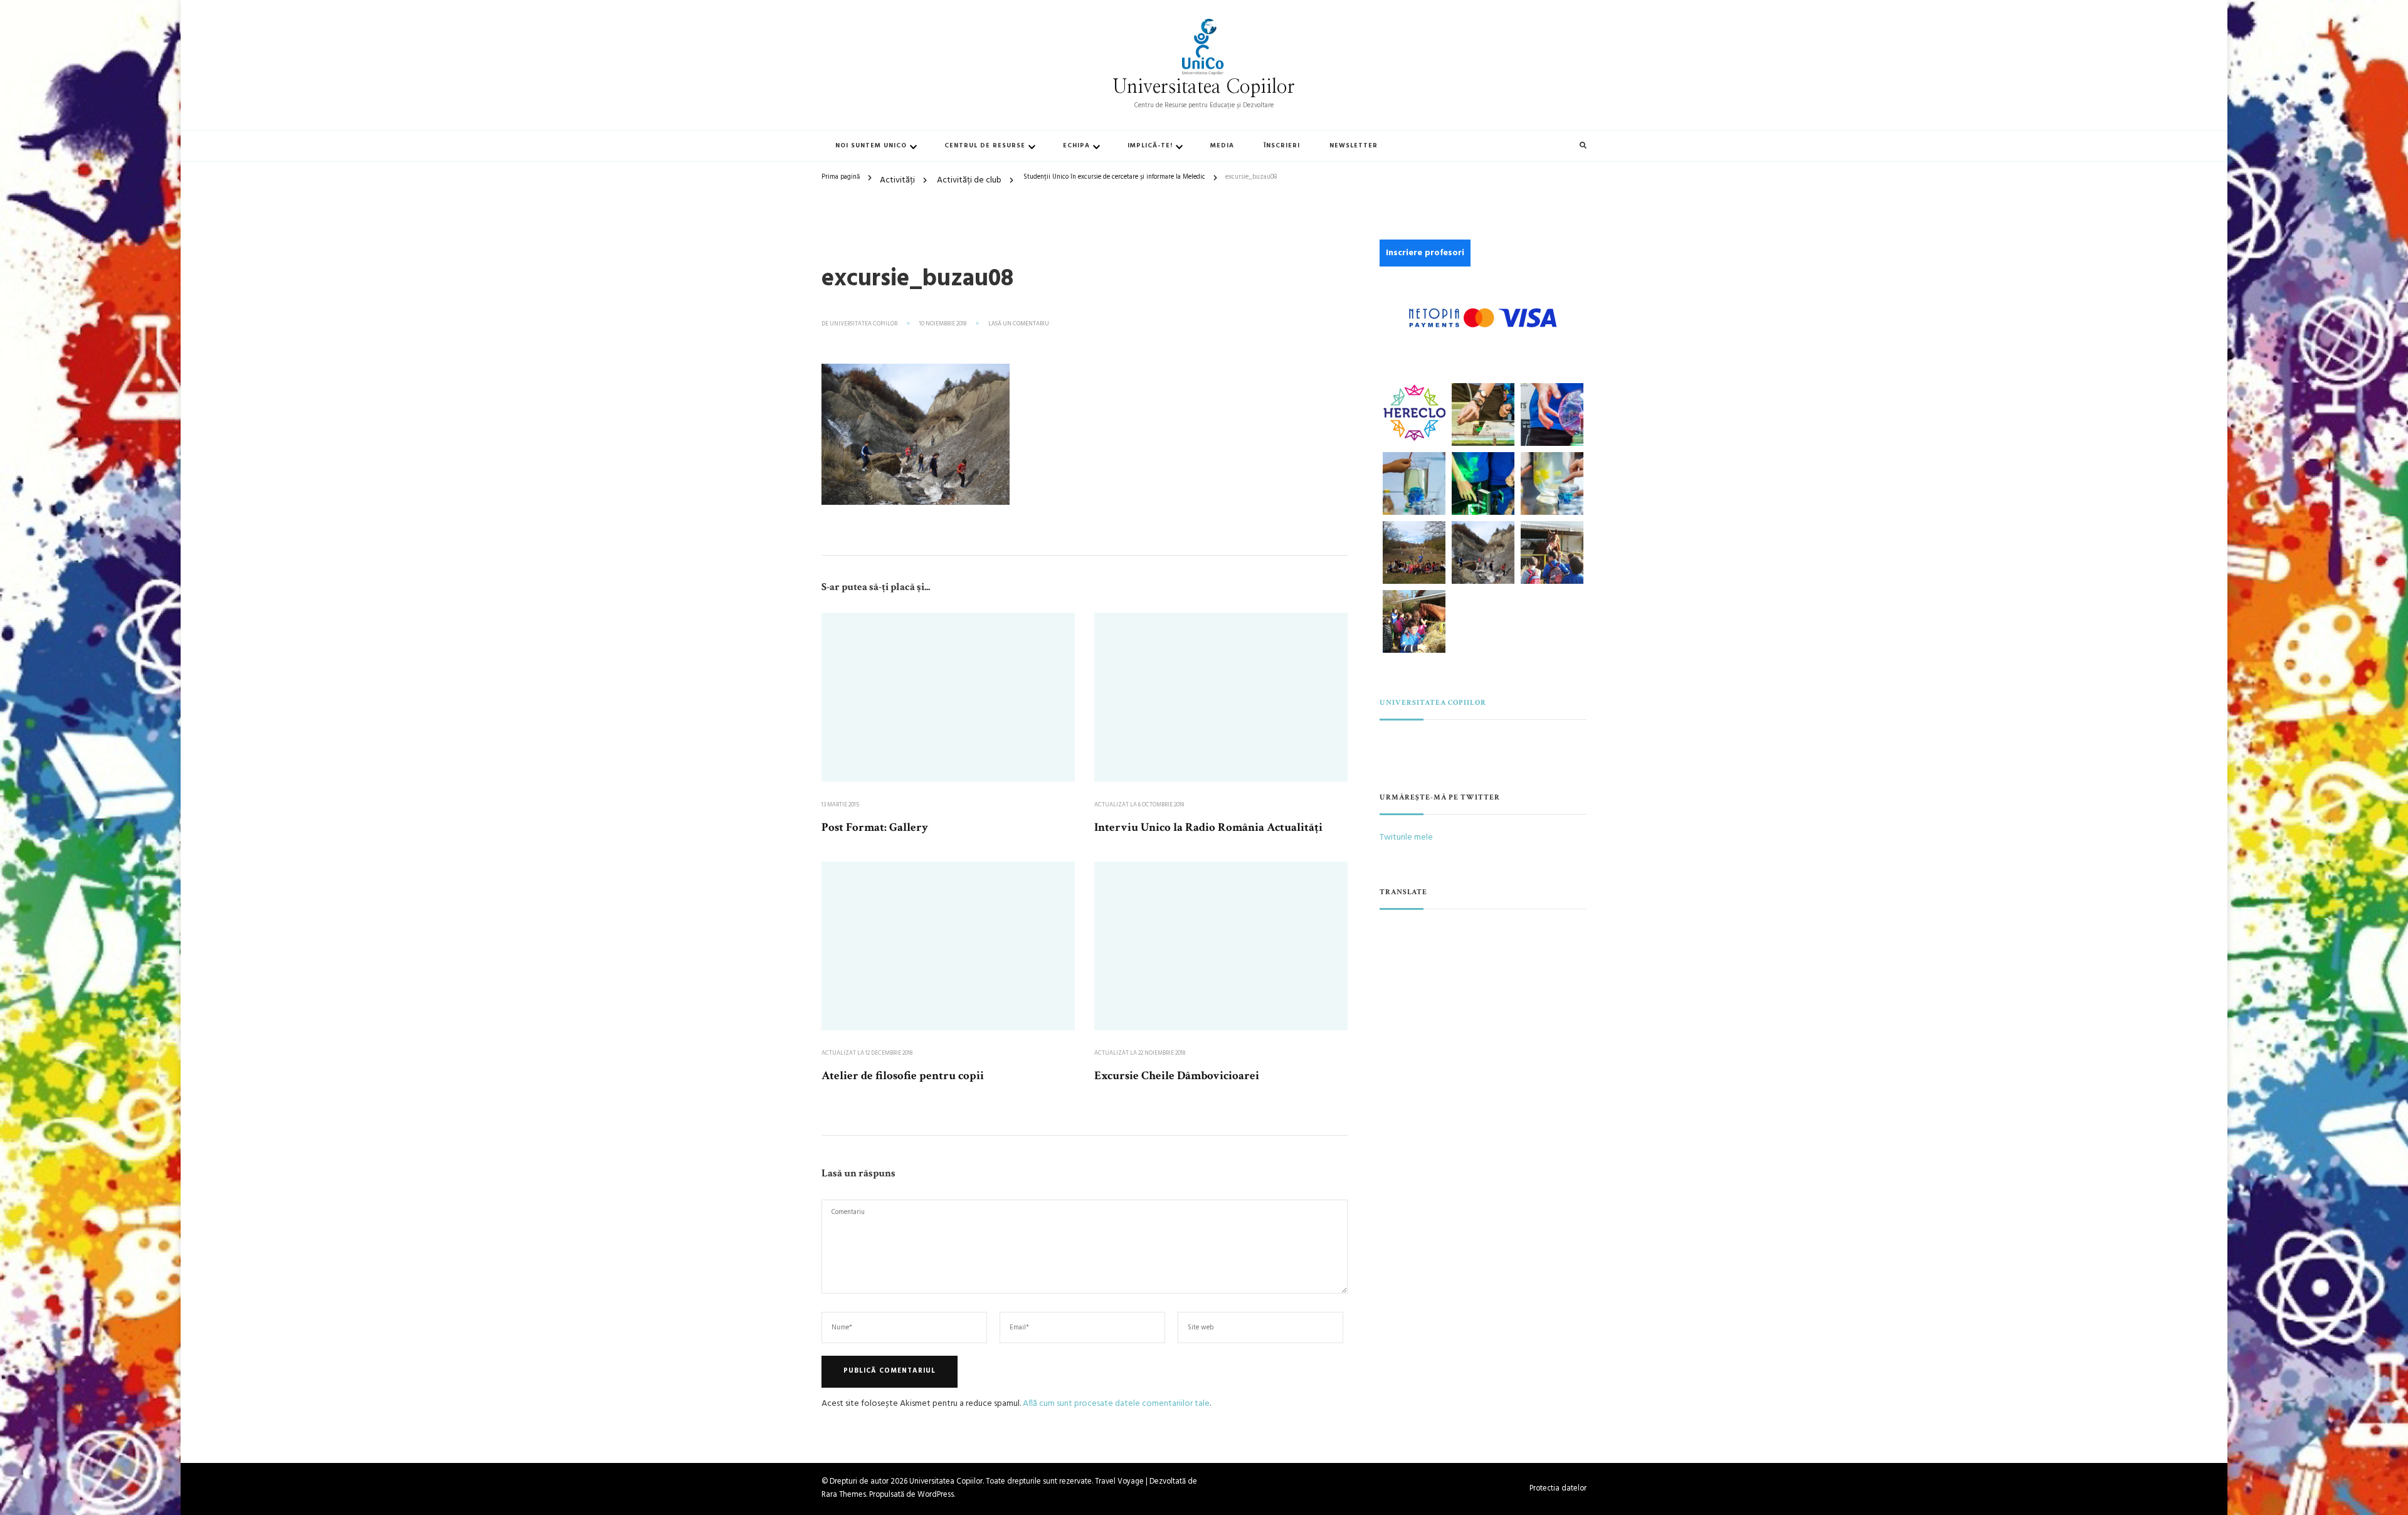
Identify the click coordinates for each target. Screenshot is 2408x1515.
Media (1222, 146)
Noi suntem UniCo (871, 146)
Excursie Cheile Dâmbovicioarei (1177, 1076)
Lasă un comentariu (1019, 324)
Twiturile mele (1406, 837)
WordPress (936, 1495)
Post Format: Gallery (875, 827)
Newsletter (1354, 146)
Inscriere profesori (1425, 253)
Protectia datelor (1558, 1489)
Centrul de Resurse (985, 146)
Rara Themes (844, 1495)
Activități (897, 180)
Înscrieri (1282, 146)
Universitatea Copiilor (1204, 87)
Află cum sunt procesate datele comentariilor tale (1116, 1404)
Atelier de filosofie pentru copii (903, 1076)
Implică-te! (1150, 146)
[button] (1414, 413)
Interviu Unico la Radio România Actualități (1208, 827)
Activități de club (969, 180)
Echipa (1076, 146)
